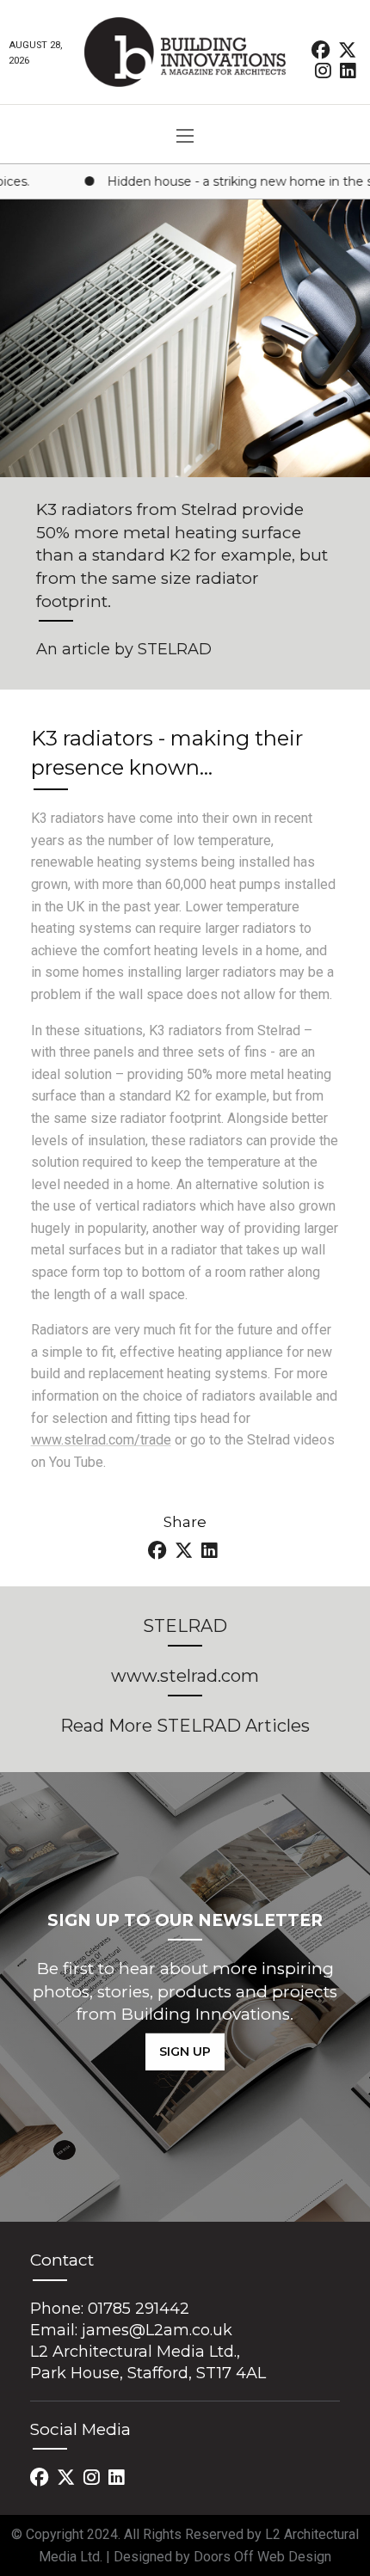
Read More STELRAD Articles (185, 1726)
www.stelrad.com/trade (101, 1440)
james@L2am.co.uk (157, 2330)
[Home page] (185, 52)
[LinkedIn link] (348, 70)
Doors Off (225, 2557)
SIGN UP (185, 2052)
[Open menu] (185, 136)
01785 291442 (139, 2309)
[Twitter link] (347, 49)
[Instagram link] (325, 70)
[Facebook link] (322, 49)
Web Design (294, 2557)
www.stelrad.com (185, 1676)
